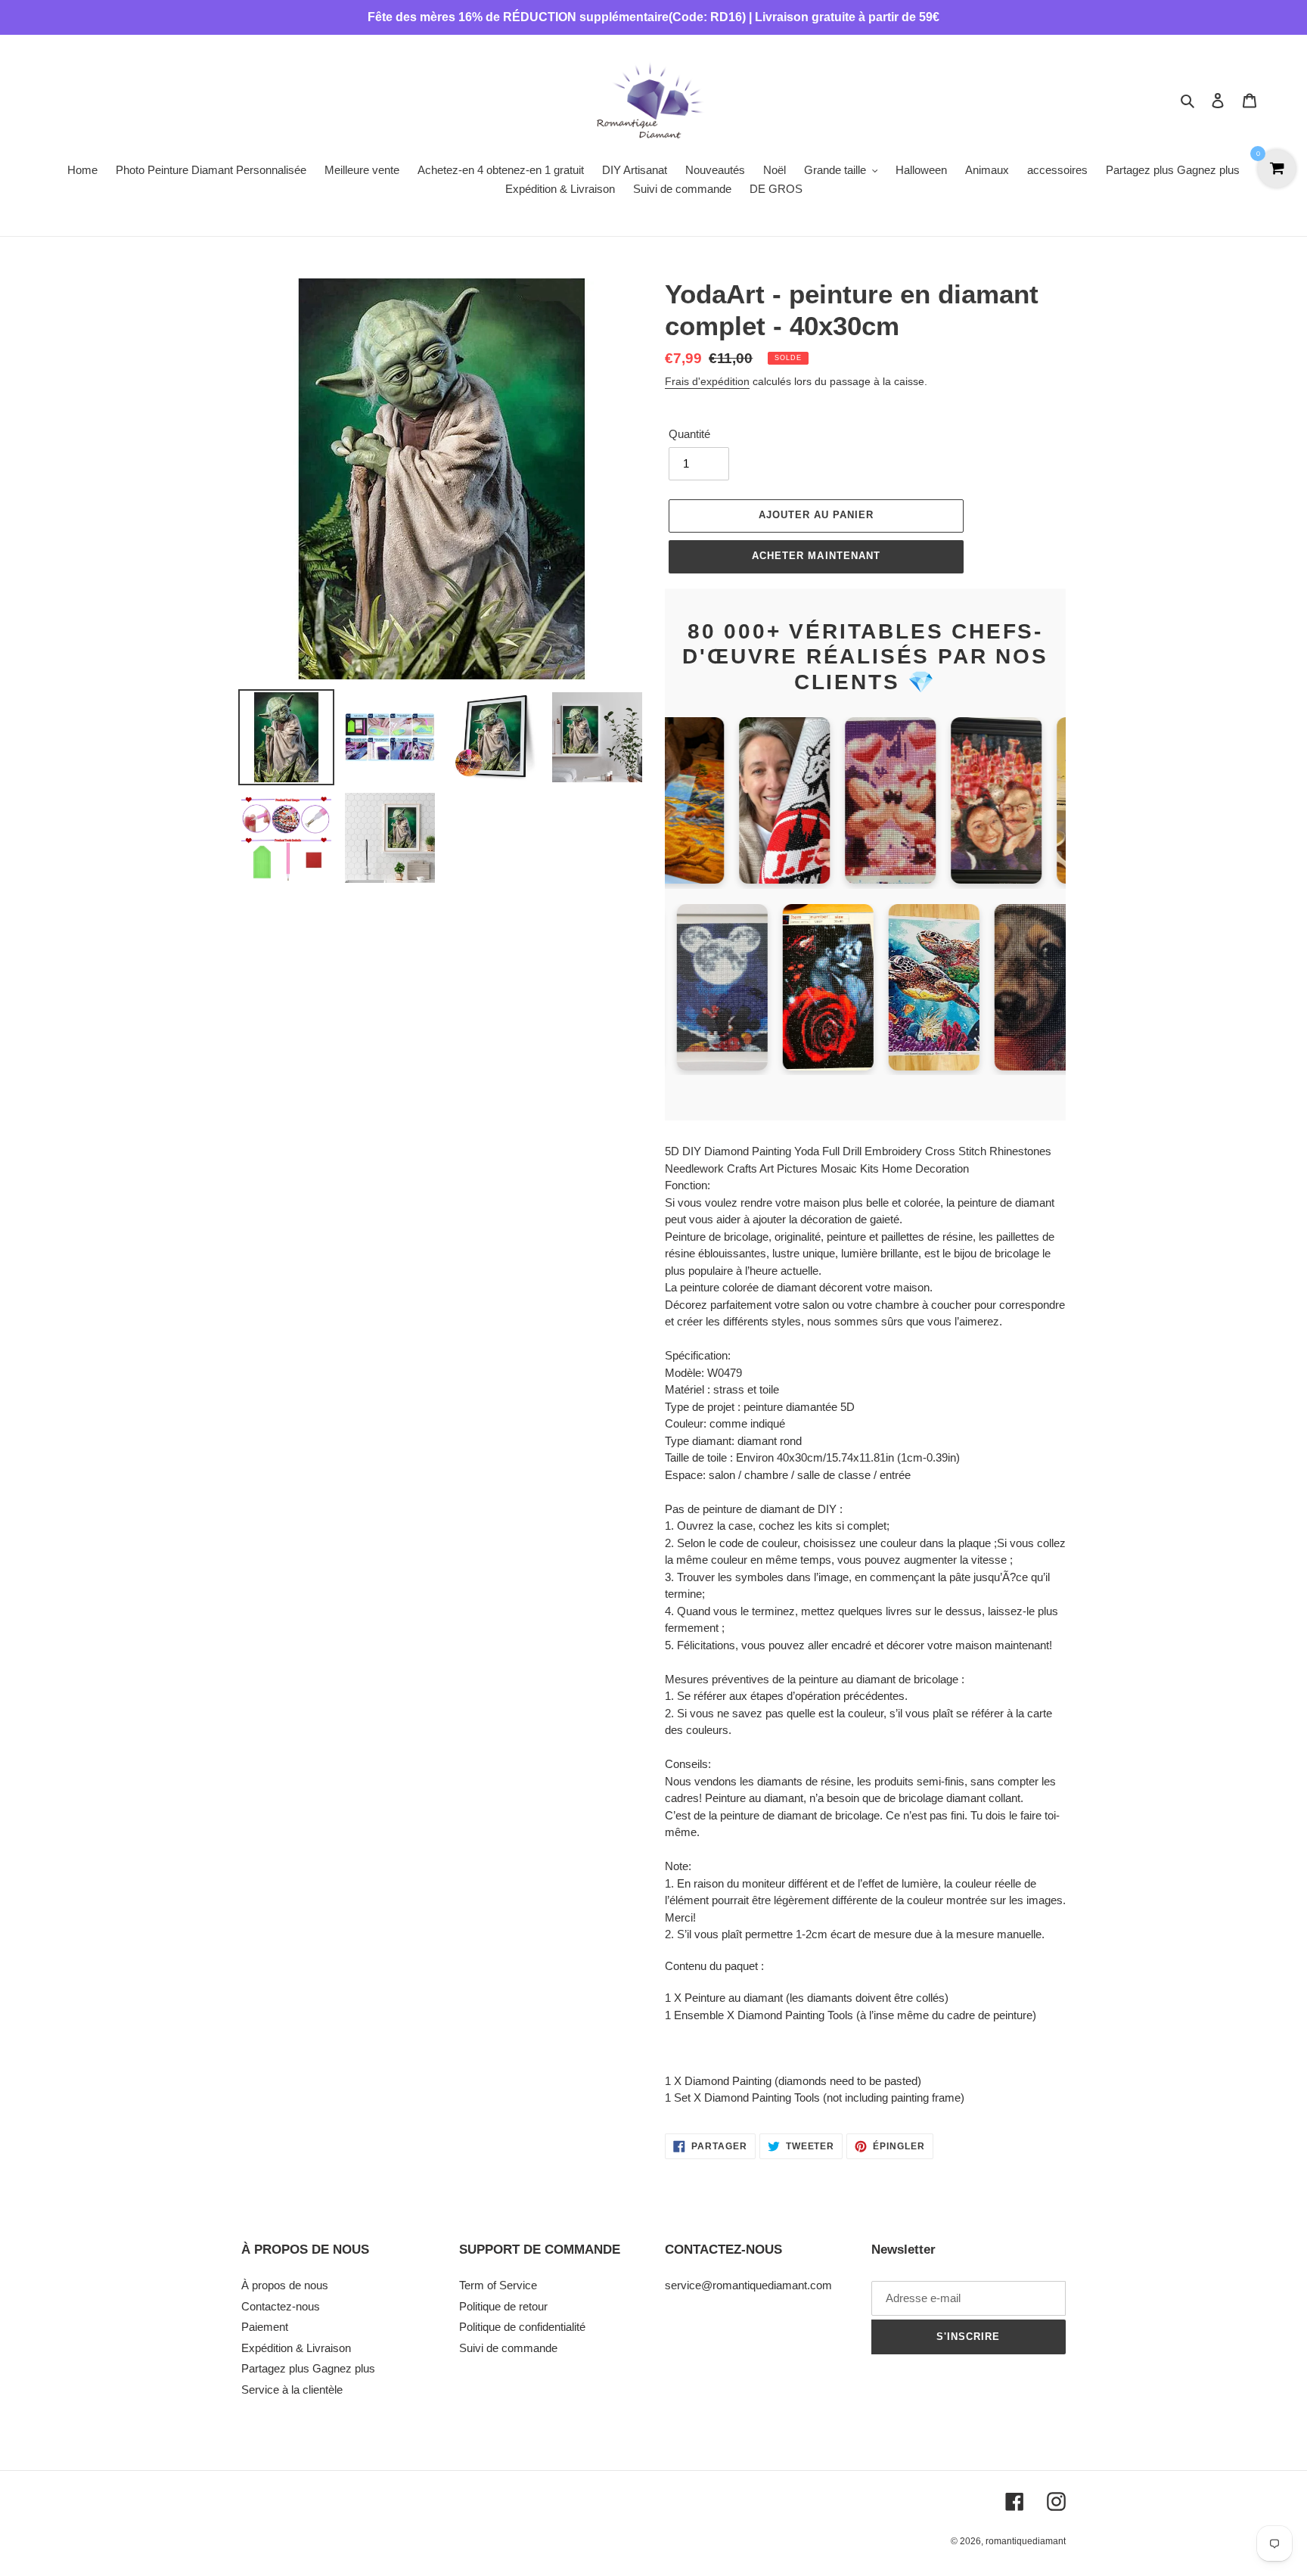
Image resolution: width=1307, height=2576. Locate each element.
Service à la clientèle (292, 2390)
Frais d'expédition (707, 381)
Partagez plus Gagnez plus (308, 2368)
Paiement (265, 2327)
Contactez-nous (281, 2306)
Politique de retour (503, 2306)
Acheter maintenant (816, 556)
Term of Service (498, 2285)
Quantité (689, 434)
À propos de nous (285, 2285)
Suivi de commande (508, 2348)
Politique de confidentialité (522, 2327)
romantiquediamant (1026, 2541)
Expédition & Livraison (296, 2348)
